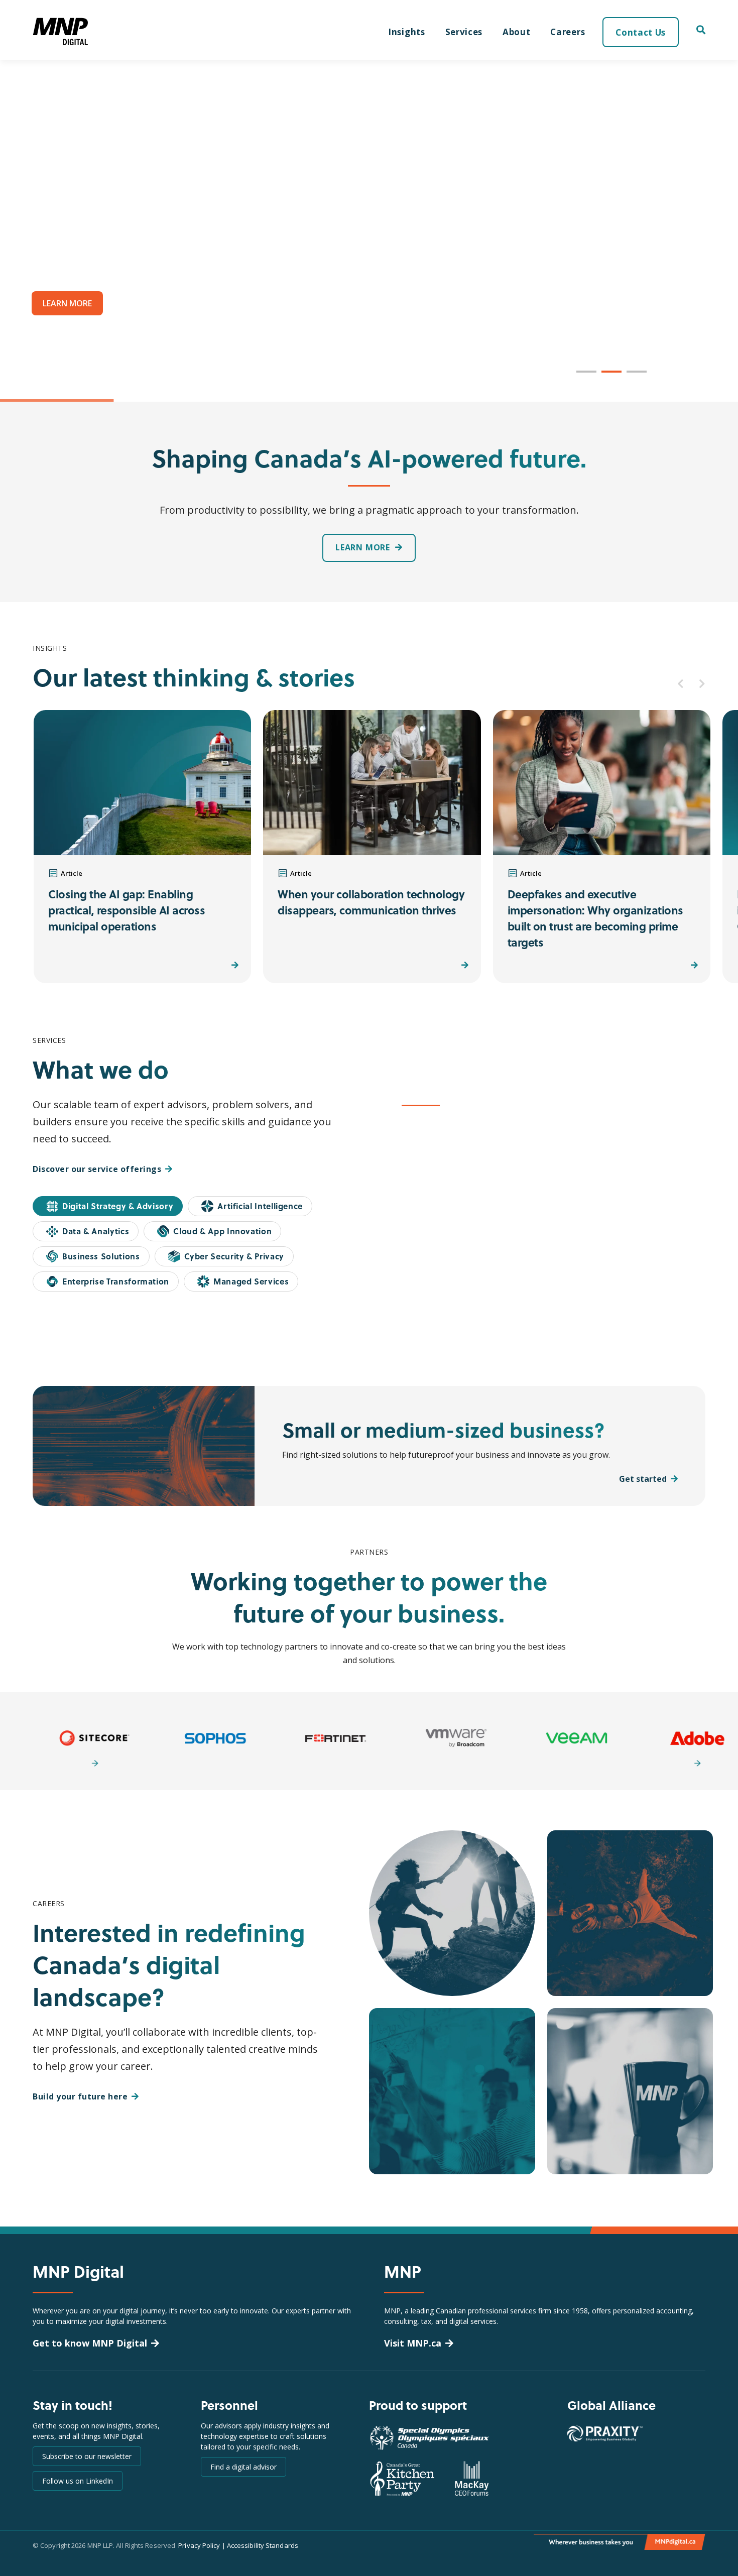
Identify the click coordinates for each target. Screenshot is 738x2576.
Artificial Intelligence (260, 1206)
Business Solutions (101, 1256)
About (516, 32)
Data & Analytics (96, 1231)
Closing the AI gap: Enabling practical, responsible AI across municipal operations (127, 910)
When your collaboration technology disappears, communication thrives (371, 902)
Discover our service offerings (97, 1169)
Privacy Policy (199, 2545)
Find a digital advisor (243, 2467)
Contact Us (641, 32)
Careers (568, 32)
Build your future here (80, 2096)
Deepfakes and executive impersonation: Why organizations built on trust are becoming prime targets (595, 918)
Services (464, 32)
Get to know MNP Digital (90, 2343)
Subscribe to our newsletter (87, 2456)
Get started (643, 1479)
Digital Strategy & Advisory (118, 1206)
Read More (207, 965)
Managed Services (251, 1281)
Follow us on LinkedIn (78, 2481)
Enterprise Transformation (116, 1281)
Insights (406, 32)
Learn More (647, 1297)
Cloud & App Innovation (222, 1231)
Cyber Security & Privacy (234, 1256)
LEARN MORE (67, 303)
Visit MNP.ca (413, 2343)
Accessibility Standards (263, 2545)
